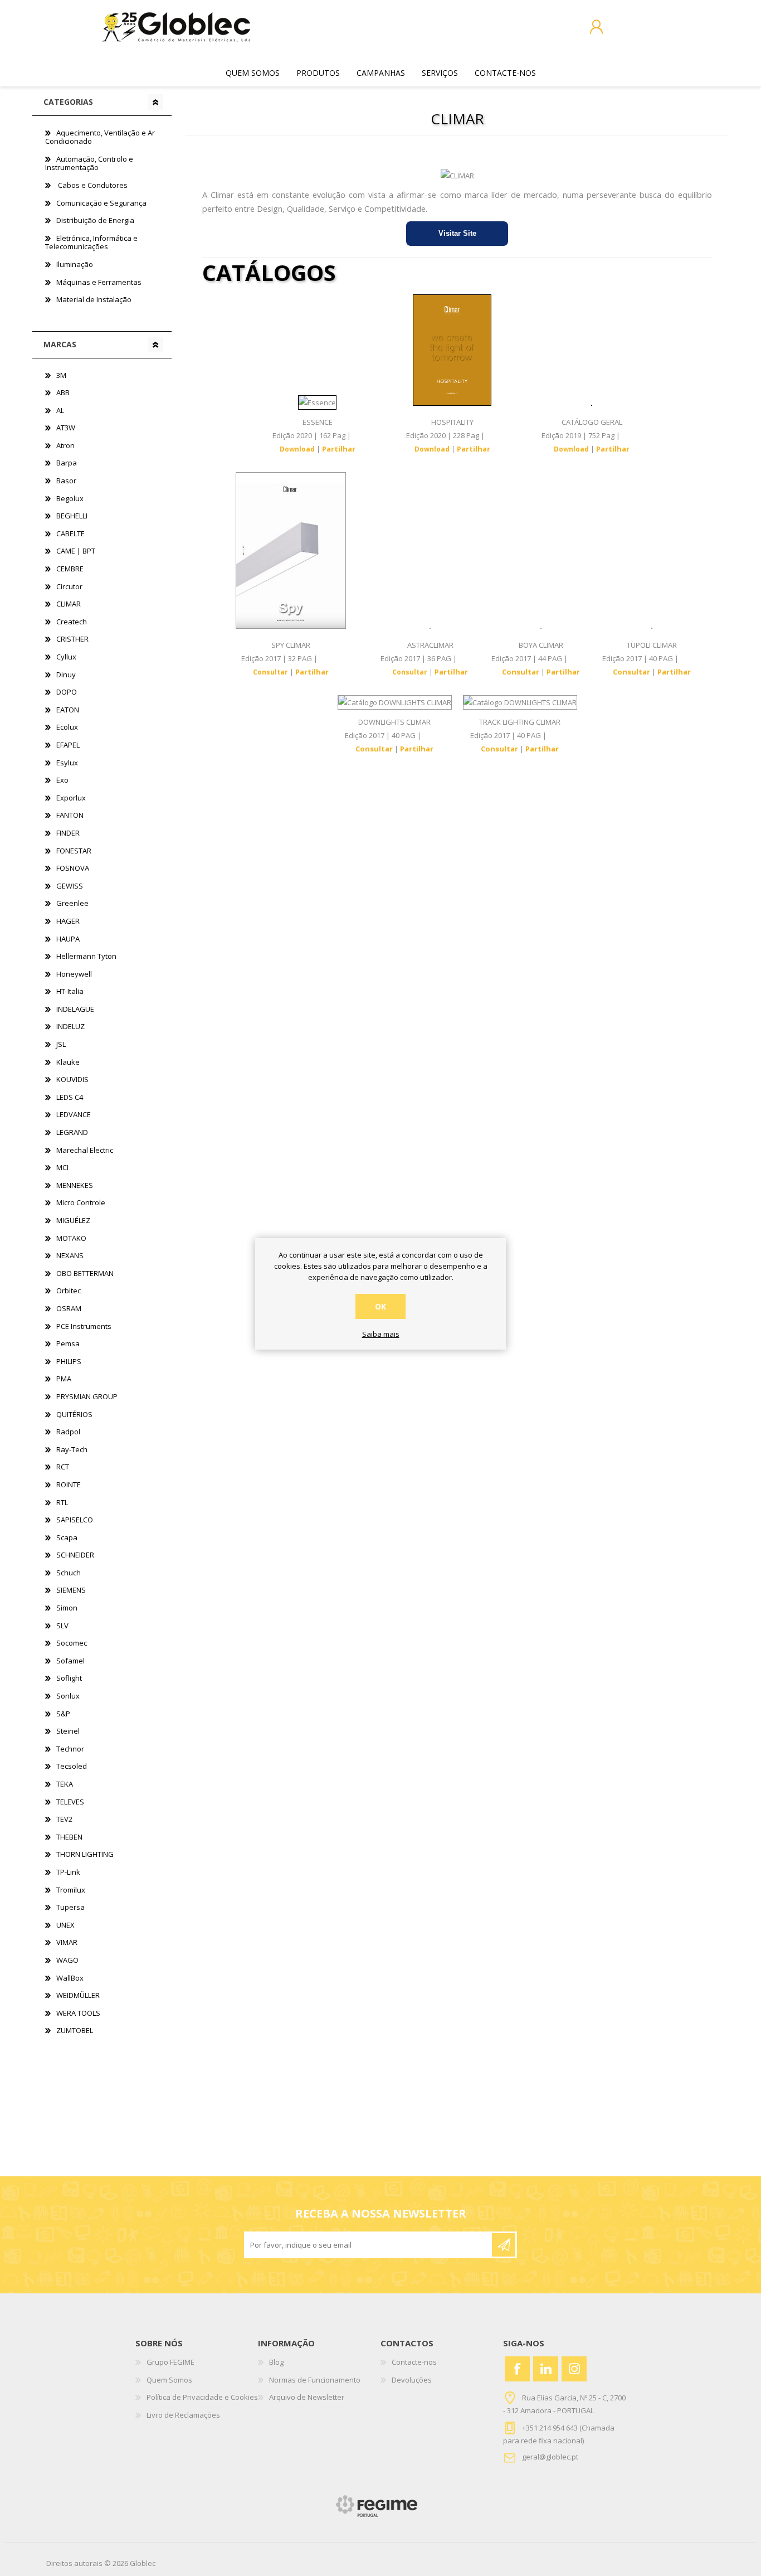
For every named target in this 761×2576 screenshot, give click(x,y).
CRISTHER (72, 639)
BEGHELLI (72, 516)
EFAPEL (68, 745)
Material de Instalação (94, 299)
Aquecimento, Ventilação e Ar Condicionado (100, 137)
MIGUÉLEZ (73, 1220)
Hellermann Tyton (86, 956)
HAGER (68, 921)
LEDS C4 (70, 1097)
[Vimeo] (546, 2369)
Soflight (69, 1678)
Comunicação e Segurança (101, 203)
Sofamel (70, 1661)
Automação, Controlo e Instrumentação (89, 163)
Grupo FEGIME (170, 2362)
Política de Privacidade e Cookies (202, 2397)
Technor (70, 1749)
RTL (62, 1502)
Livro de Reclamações (183, 2415)
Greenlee (72, 903)
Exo (62, 780)
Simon (67, 1608)
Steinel (68, 1731)
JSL (61, 1044)
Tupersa (70, 1907)
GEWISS (70, 886)
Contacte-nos (414, 2362)
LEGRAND (72, 1132)
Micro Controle (81, 1202)
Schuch (69, 1573)
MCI (62, 1167)
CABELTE (70, 533)
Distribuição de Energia (95, 220)
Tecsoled (72, 1766)
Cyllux (66, 657)
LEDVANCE (74, 1114)
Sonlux (68, 1696)
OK (380, 1306)
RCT (63, 1467)
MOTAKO (71, 1238)
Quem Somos (169, 2380)
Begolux (70, 498)
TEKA (65, 1784)
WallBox (70, 1978)
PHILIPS (69, 1361)
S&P (63, 1714)
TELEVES (70, 1802)
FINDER (68, 833)
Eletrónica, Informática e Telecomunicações (91, 242)
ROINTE (69, 1485)
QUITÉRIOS (74, 1414)
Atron (65, 445)
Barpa (67, 463)
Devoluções (412, 2380)
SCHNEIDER (75, 1555)
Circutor (69, 586)
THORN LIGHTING (85, 1854)
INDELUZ (70, 1026)
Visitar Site (457, 233)
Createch (72, 622)
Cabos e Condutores (92, 185)
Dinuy (66, 675)
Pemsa (68, 1343)
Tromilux (71, 1890)
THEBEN (69, 1837)
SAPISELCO (75, 1520)
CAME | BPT (76, 551)
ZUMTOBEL (75, 2030)
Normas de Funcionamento (315, 2380)
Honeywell (74, 974)
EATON (68, 710)
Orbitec (69, 1291)
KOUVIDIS (72, 1079)
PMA (64, 1379)
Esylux (67, 763)
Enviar (504, 2245)
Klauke (68, 1062)
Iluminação (75, 264)
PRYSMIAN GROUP (87, 1396)
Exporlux (71, 798)
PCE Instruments (84, 1326)
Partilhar (339, 449)
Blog (276, 2362)
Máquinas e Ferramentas (99, 282)
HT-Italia (70, 991)
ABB (63, 392)
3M (61, 375)
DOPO (67, 692)
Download (297, 449)
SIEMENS (71, 1590)
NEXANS (70, 1255)
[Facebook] (517, 2369)
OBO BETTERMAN (85, 1273)
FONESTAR (74, 851)
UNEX (65, 1925)
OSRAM (69, 1308)
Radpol (68, 1432)
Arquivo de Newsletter (307, 2397)
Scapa (67, 1537)
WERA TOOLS (78, 2013)
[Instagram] (574, 2369)
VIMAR (67, 1942)
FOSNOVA (73, 868)
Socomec (72, 1643)
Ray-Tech (72, 1449)
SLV (62, 1626)
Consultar (270, 672)
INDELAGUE (75, 1009)
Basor (66, 481)
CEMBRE (70, 569)
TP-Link (68, 1872)
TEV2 (64, 1819)
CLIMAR (69, 604)
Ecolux (67, 727)
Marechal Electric (85, 1150)
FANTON (70, 815)
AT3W (66, 428)
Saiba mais (381, 1335)
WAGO (67, 1960)
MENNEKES (75, 1185)
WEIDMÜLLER (78, 1995)
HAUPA (68, 939)
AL (60, 410)
